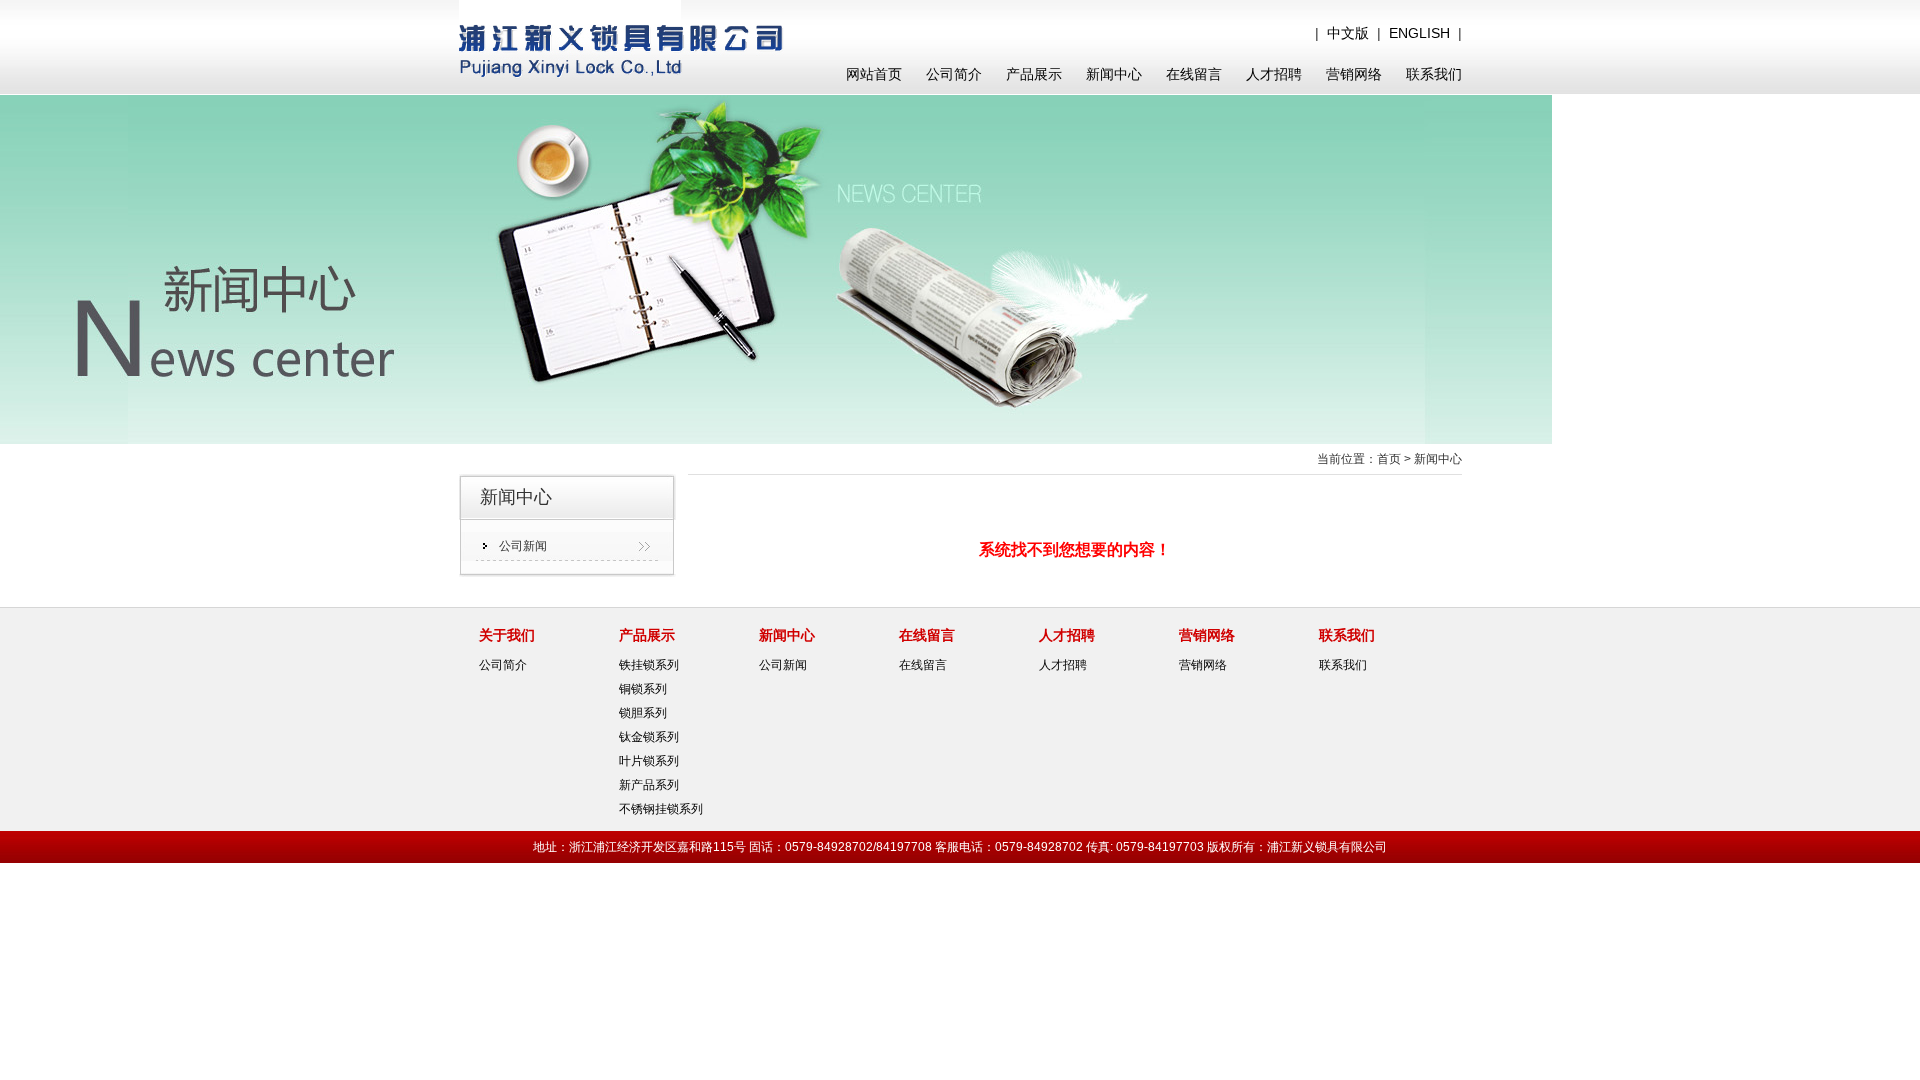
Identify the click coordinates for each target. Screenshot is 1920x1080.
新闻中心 (1114, 74)
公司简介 (954, 74)
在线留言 (1194, 74)
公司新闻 (523, 546)
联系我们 (1434, 74)
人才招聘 (1274, 74)
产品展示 (1034, 74)
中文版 (1348, 33)
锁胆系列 (643, 713)
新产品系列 (649, 785)
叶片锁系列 (649, 761)
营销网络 (1354, 74)
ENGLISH (1419, 33)
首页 (1389, 459)
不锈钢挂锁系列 (661, 809)
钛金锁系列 (649, 737)
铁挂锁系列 (649, 665)
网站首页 (874, 74)
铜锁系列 (643, 689)
